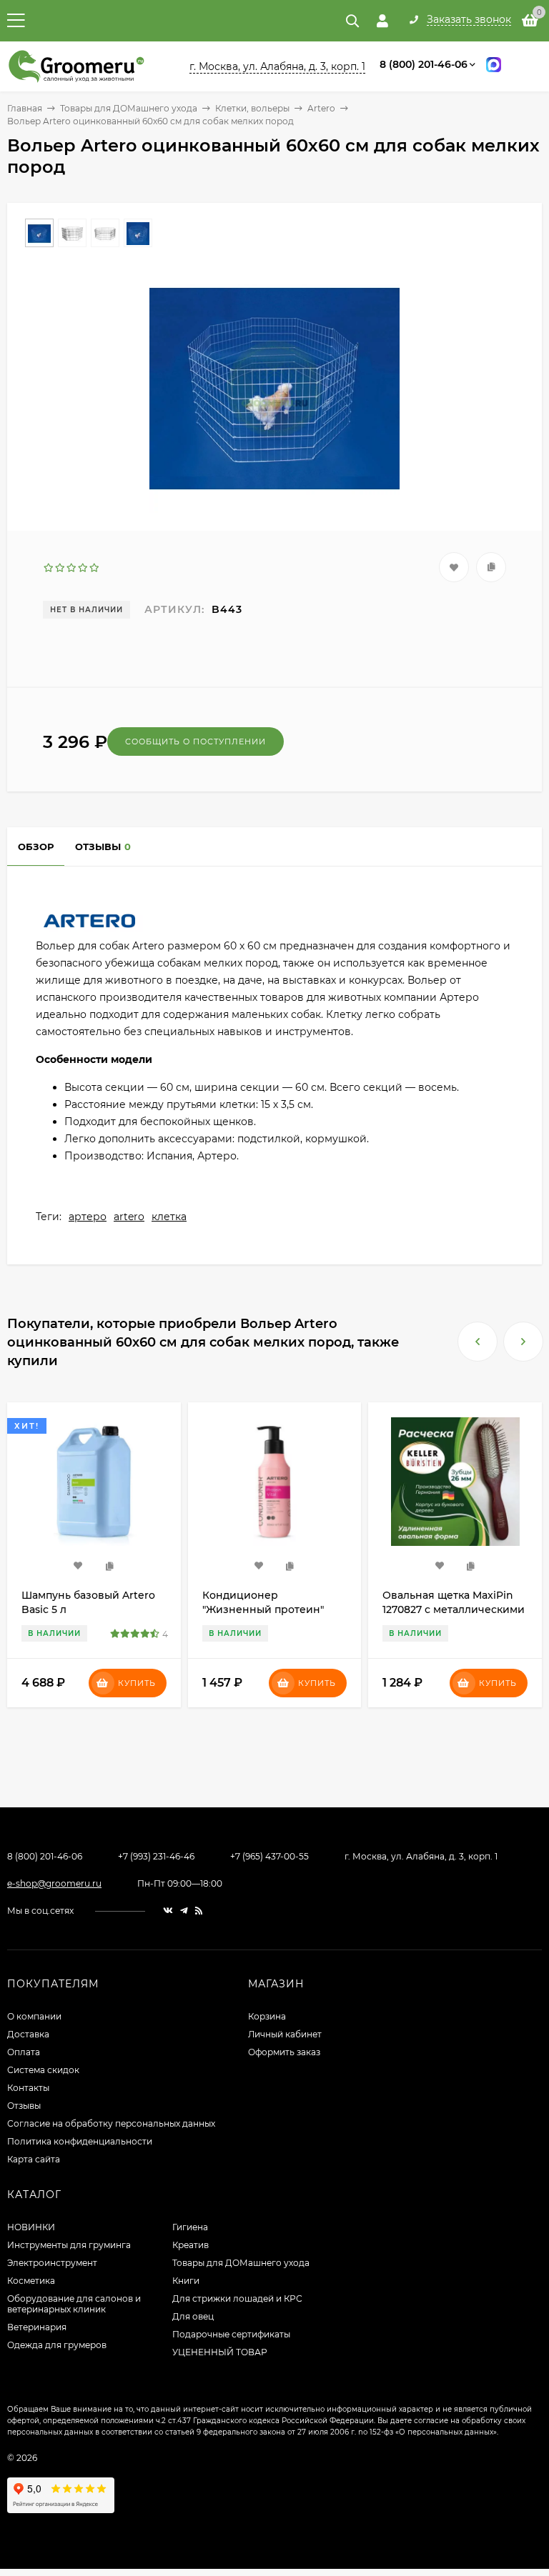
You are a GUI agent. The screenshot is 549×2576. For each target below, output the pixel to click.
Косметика (31, 2281)
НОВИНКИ (31, 2227)
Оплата (24, 2052)
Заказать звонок (469, 20)
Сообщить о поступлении (196, 742)
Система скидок (43, 2070)
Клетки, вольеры (252, 108)
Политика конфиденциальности (80, 2141)
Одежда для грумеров (57, 2345)
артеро (88, 1217)
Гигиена (190, 2227)
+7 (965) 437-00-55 (269, 1856)
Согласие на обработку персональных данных (111, 2123)
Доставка (28, 2034)
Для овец (193, 2316)
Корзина (267, 2016)
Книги (186, 2281)
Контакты (28, 2088)
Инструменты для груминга (69, 2245)
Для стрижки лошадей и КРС (237, 2298)
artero (129, 1217)
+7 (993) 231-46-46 (156, 1856)
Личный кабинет (285, 2034)
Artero (321, 108)
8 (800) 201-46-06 (424, 64)
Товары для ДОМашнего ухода (129, 108)
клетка (169, 1217)
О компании (34, 2016)
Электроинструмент (52, 2263)
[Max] (494, 67)
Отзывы (24, 2106)
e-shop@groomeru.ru (54, 1883)
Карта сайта (34, 2159)
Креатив (191, 2245)
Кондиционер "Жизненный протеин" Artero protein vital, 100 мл (91, 1609)
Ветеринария (37, 2327)
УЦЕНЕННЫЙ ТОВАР (220, 2352)
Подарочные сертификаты (231, 2334)
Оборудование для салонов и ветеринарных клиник (74, 2304)
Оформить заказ (284, 2052)
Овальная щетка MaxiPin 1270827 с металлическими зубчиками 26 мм (273, 1609)
